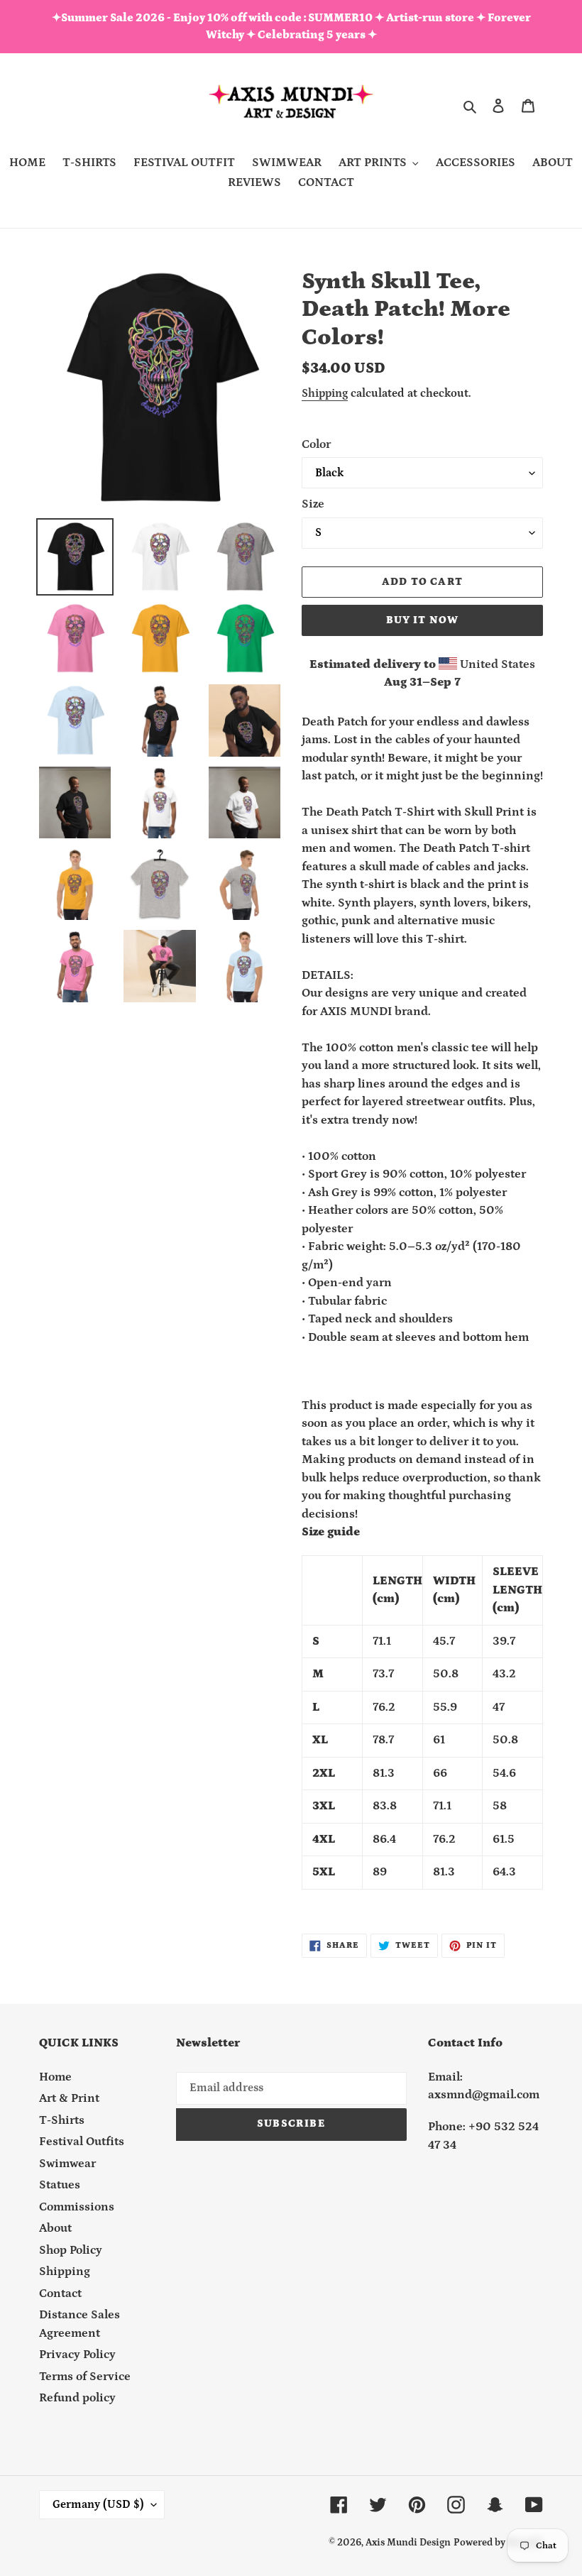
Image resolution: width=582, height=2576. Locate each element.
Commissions (77, 2207)
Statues (60, 2185)
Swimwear (67, 2164)
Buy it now (423, 620)
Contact (60, 2293)
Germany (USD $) (98, 2504)
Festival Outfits (82, 2142)
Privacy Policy (77, 2355)
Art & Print (69, 2098)
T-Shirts (62, 2120)
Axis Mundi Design (408, 2543)
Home (55, 2077)
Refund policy (77, 2398)
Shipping (325, 393)
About (55, 2228)
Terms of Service (85, 2377)
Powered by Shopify (498, 2543)
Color (316, 444)
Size (313, 504)
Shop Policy (71, 2250)
